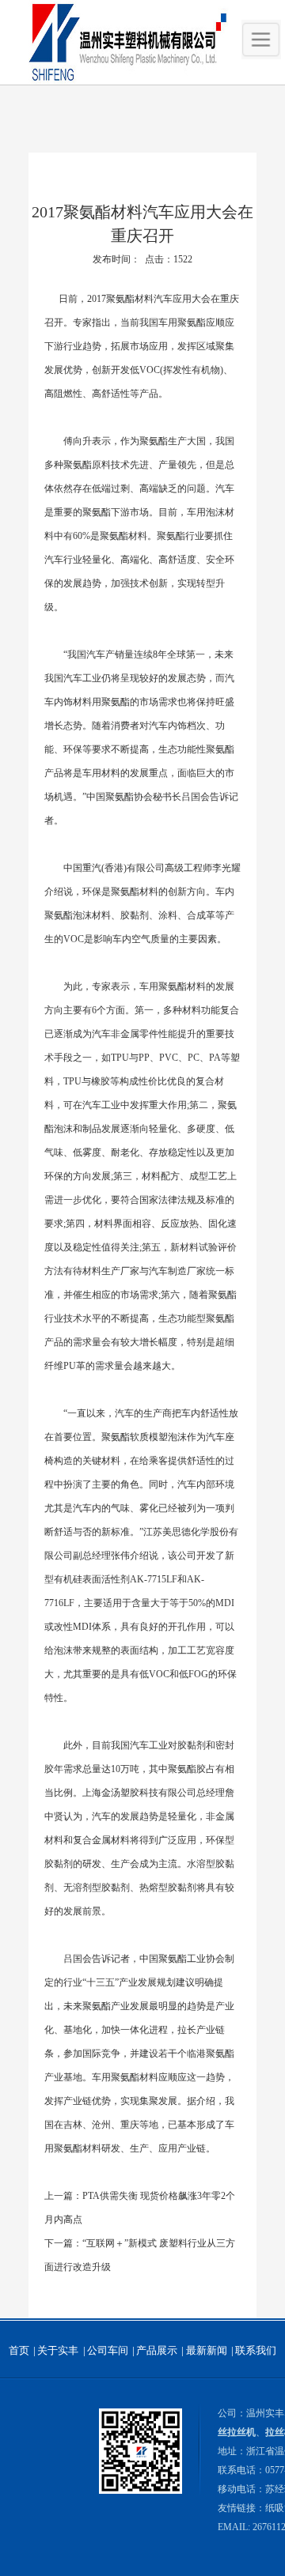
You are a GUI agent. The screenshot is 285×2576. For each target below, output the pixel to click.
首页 (19, 2350)
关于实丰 (58, 2350)
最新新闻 (207, 2350)
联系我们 (256, 2350)
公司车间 (108, 2350)
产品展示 (157, 2350)
